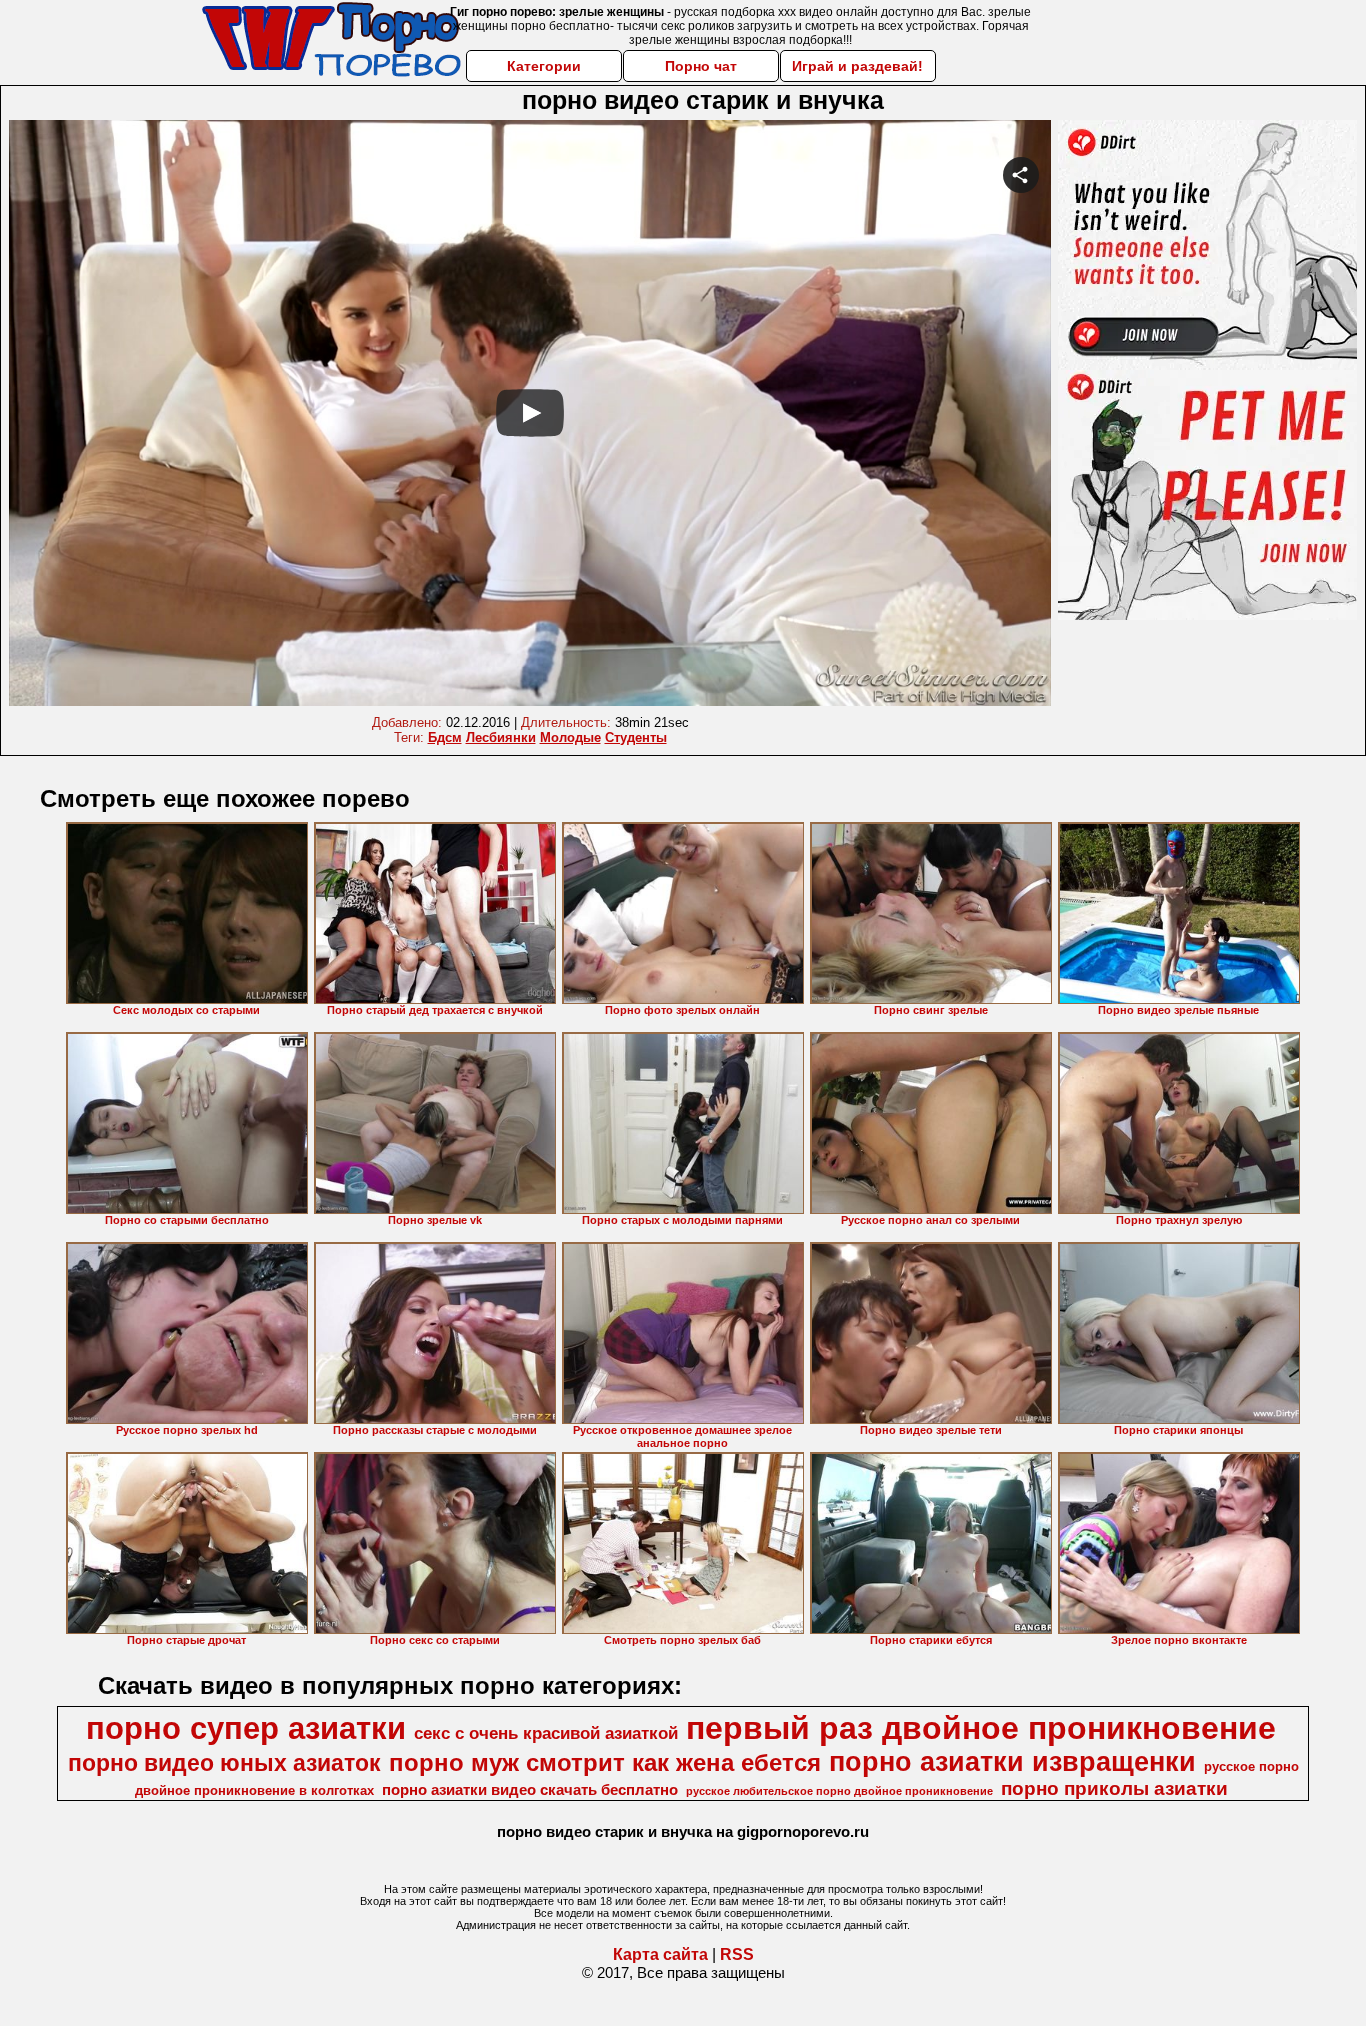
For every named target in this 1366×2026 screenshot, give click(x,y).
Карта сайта (660, 1954)
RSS (737, 1954)
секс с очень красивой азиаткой (546, 1733)
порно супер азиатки (246, 1728)
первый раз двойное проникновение (981, 1728)
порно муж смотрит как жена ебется (605, 1762)
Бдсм (445, 737)
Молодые (570, 737)
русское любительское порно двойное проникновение (839, 1791)
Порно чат (701, 66)
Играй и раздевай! (857, 66)
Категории (544, 66)
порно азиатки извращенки (1012, 1762)
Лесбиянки (501, 737)
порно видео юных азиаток (224, 1763)
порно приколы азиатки (1114, 1788)
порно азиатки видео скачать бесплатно (530, 1790)
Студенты (636, 737)
